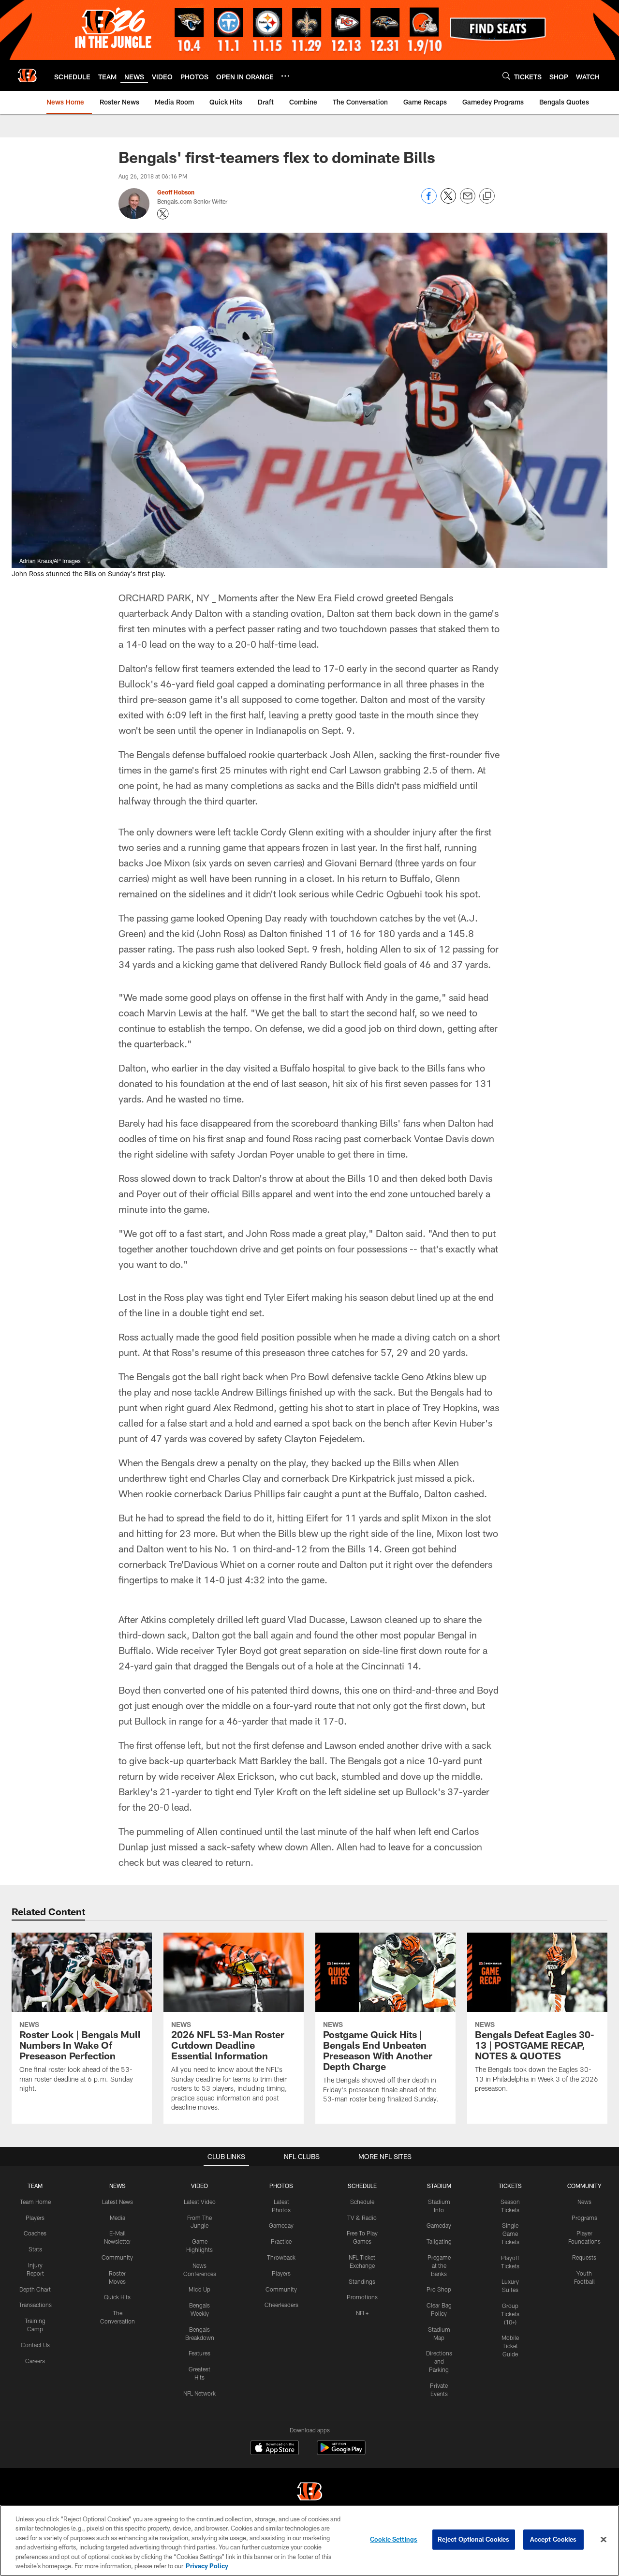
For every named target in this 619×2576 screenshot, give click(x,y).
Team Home (35, 2202)
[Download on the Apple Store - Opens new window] (275, 2449)
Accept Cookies (553, 2539)
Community (117, 2257)
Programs (584, 2218)
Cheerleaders (281, 2305)
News (584, 2202)
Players (35, 2218)
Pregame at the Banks (439, 2265)
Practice (281, 2241)
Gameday (281, 2225)
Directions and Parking (439, 2361)
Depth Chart (35, 2289)
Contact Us (35, 2345)
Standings (362, 2281)
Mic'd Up (199, 2289)
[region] (309, 2540)
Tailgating (439, 2241)
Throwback (281, 2257)
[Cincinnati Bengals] (309, 2493)
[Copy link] (487, 196)
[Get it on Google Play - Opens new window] (341, 2452)
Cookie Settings (394, 2539)
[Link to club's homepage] (27, 75)
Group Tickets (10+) (510, 2314)
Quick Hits (117, 2297)
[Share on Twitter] (448, 201)
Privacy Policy (207, 2566)
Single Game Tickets (510, 2234)
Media (118, 2218)
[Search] (506, 76)
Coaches (35, 2233)
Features (199, 2353)
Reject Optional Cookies (474, 2539)
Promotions (362, 2297)
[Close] (604, 2540)
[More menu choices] (285, 76)
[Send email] (468, 201)
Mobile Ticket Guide (510, 2346)
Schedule (362, 2202)
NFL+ (362, 2313)
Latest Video (200, 2202)
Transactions (35, 2305)
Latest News (118, 2202)
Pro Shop (439, 2289)
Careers (35, 2361)
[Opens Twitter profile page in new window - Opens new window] (163, 214)
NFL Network (199, 2393)
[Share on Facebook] (429, 201)
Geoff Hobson (176, 192)
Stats (35, 2249)
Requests (584, 2257)
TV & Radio (362, 2218)
